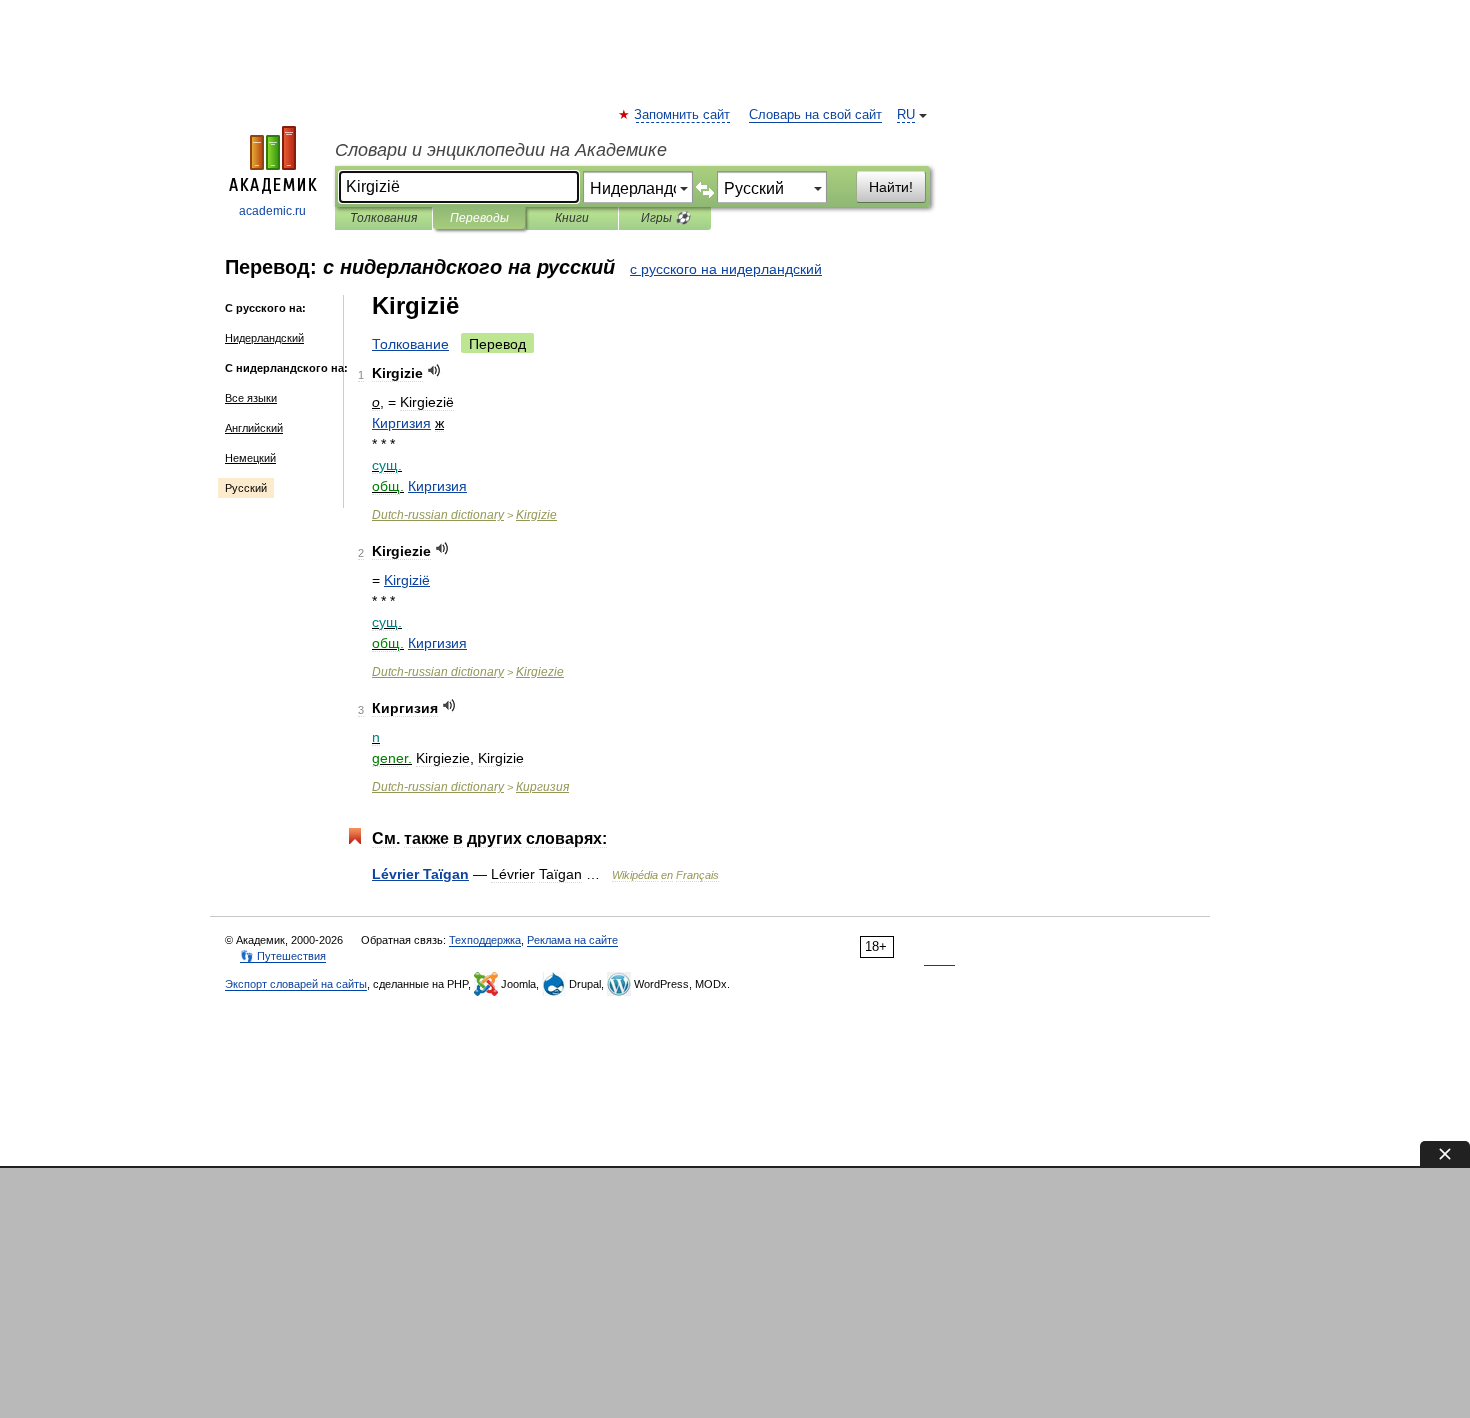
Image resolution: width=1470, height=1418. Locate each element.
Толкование (410, 344)
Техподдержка (485, 940)
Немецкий (250, 458)
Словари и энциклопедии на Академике (501, 150)
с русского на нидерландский (726, 269)
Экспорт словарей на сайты (296, 984)
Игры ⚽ (665, 218)
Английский (254, 428)
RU (906, 115)
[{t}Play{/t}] (434, 370)
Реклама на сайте (572, 940)
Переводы (479, 218)
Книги (572, 218)
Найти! (891, 187)
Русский (246, 488)
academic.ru (272, 211)
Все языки (251, 398)
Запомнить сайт (683, 115)
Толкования (383, 218)
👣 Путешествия (283, 956)
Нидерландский (264, 338)
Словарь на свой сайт (815, 115)
